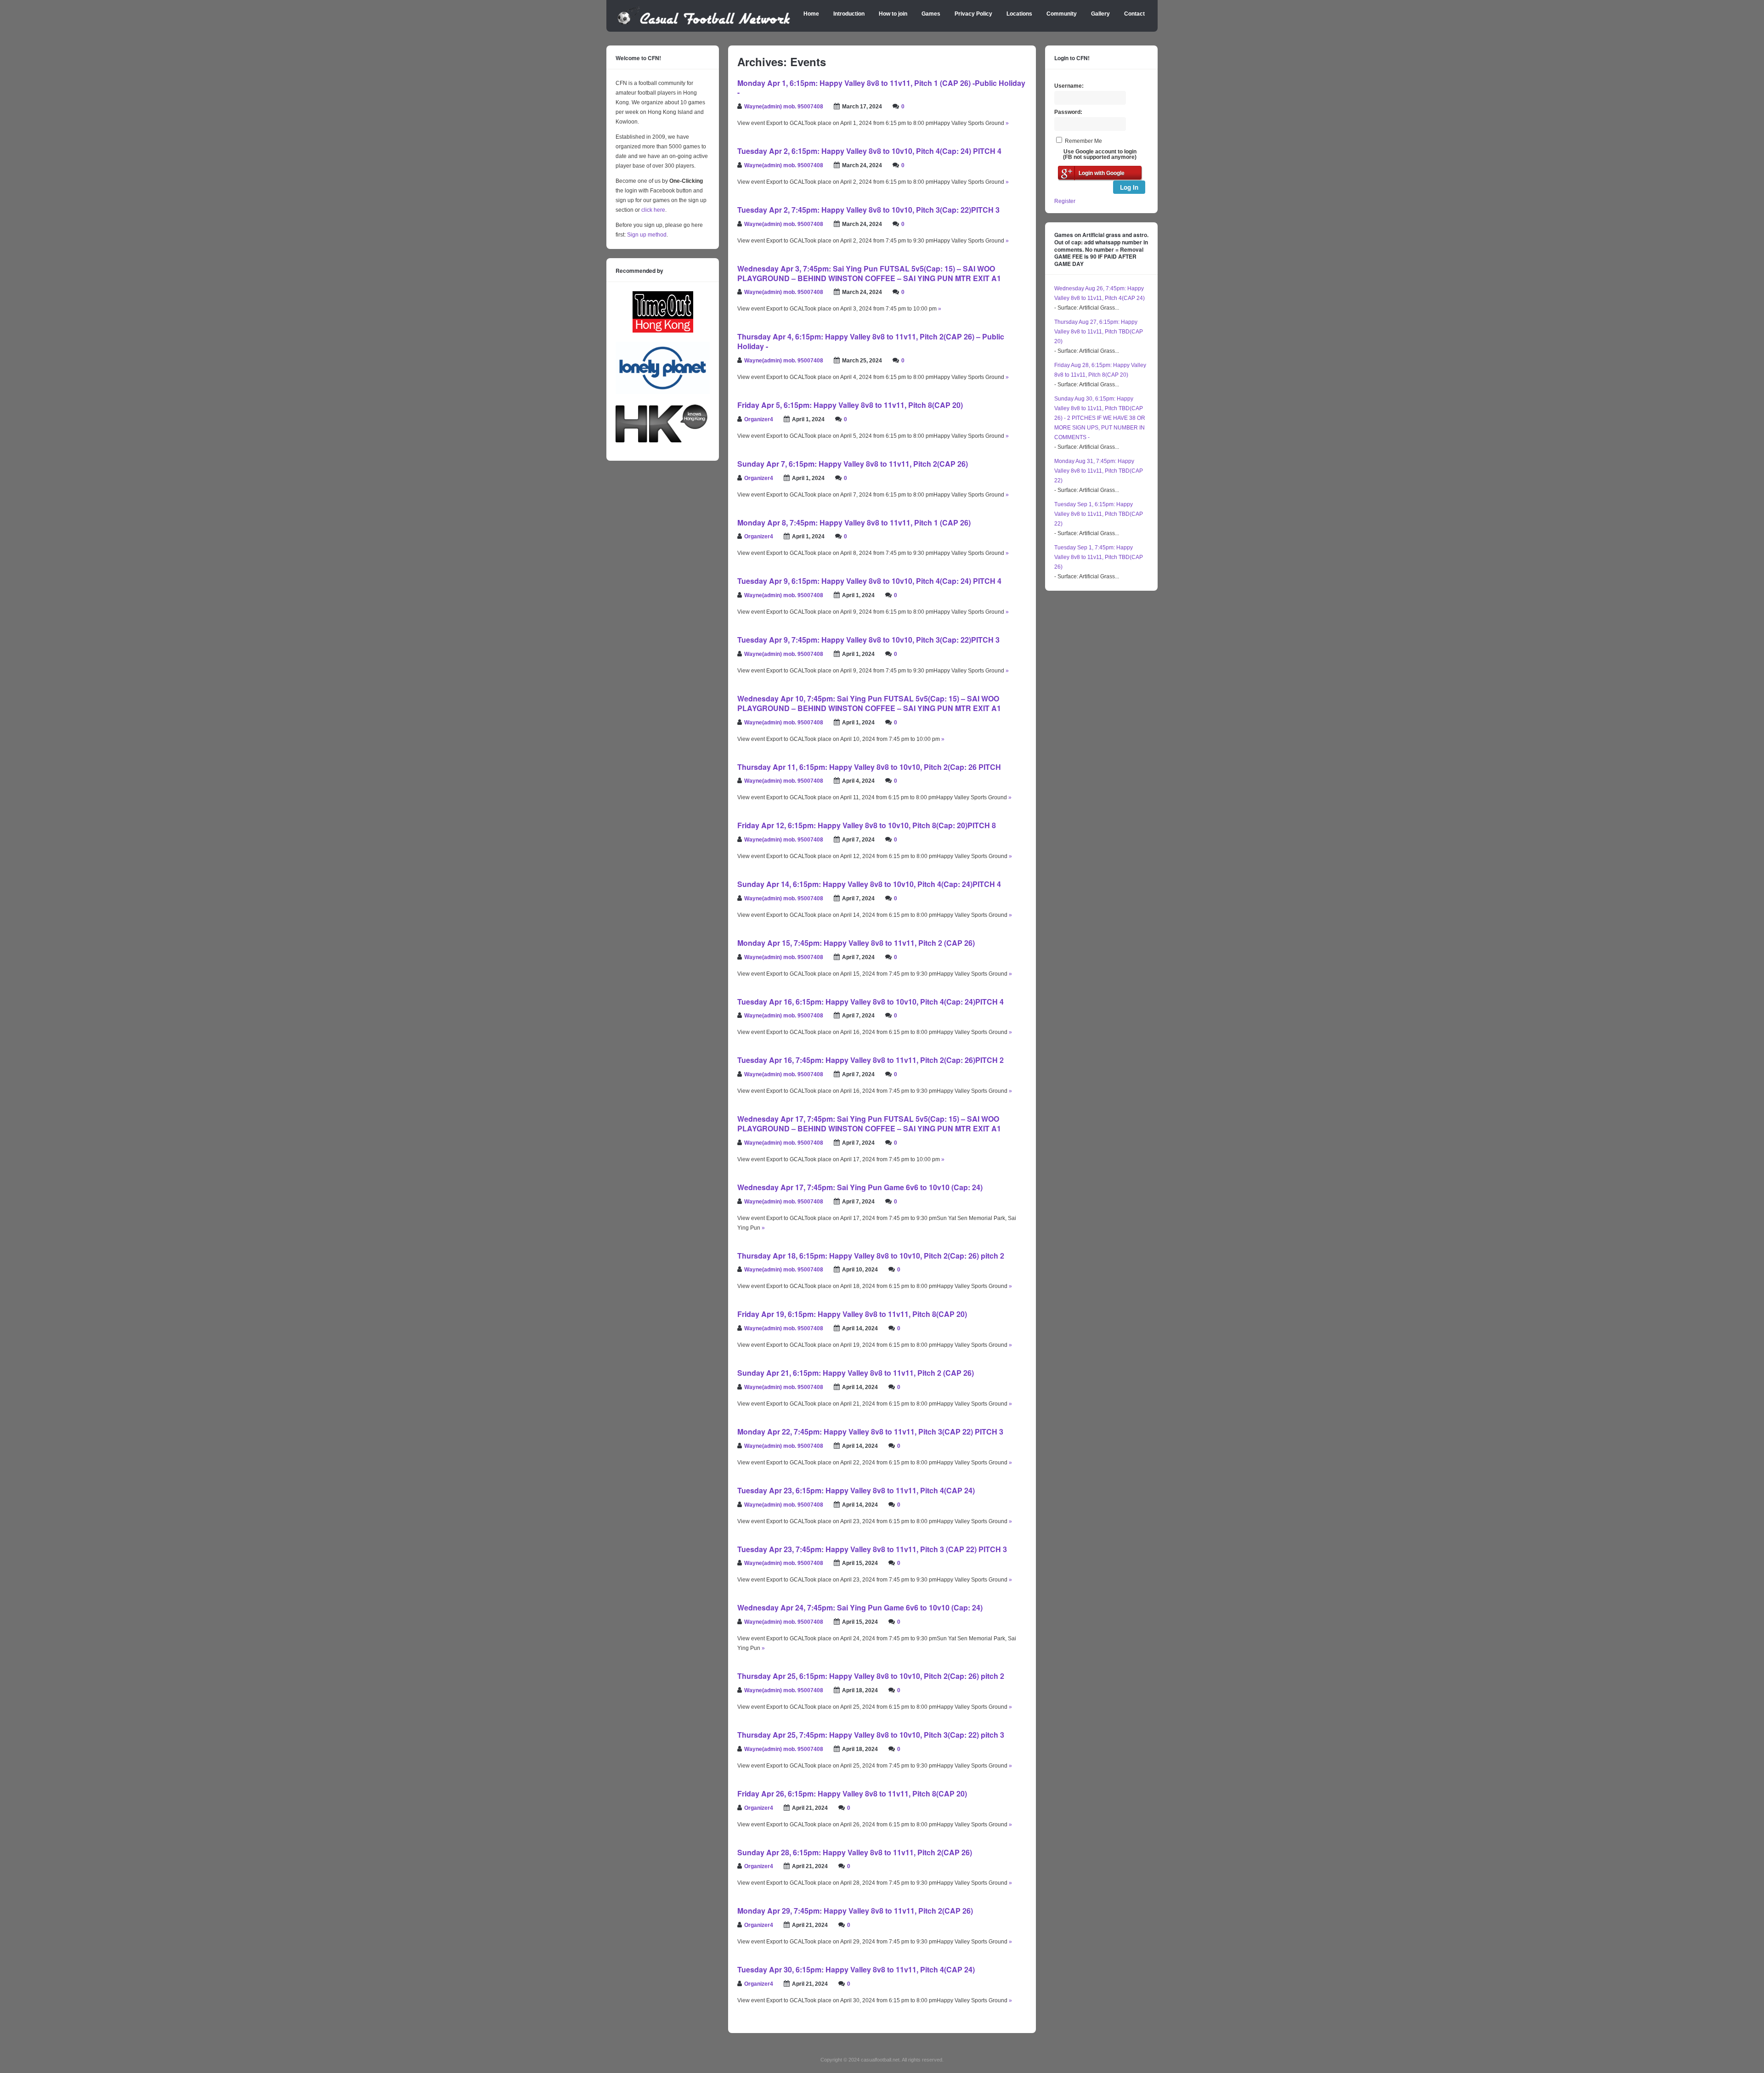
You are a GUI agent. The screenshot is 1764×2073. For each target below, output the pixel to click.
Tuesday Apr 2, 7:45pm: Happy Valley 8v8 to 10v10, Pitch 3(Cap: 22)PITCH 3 (868, 210)
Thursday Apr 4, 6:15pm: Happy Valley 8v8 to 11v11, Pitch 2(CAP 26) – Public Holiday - (871, 341)
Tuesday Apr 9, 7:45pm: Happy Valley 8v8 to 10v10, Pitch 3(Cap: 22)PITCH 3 (868, 640)
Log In (1129, 187)
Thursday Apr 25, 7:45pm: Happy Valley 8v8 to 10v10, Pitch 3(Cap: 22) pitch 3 (871, 1735)
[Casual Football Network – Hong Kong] (704, 23)
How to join (893, 14)
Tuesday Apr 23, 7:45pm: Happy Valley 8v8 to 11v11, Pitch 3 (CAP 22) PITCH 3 (872, 1549)
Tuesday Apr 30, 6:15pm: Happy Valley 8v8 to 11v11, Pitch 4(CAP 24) (856, 1969)
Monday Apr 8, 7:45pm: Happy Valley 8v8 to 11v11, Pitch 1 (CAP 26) (854, 522)
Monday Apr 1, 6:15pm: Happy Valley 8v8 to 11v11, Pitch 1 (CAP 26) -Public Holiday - (881, 88)
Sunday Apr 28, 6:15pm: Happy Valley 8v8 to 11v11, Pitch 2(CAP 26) (855, 1852)
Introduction (849, 14)
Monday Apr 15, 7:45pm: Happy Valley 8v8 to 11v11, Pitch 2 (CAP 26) (856, 943)
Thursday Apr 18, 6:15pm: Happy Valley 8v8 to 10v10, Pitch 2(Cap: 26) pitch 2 (871, 1256)
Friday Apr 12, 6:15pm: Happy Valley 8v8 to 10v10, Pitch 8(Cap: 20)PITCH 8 (867, 825)
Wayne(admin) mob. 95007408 (784, 107)
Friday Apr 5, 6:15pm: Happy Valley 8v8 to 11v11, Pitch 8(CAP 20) (850, 405)
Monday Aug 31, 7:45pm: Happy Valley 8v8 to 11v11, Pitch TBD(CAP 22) (1099, 471)
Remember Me (1083, 141)
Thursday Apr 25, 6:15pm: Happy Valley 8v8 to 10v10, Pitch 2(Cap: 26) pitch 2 (871, 1676)
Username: (1069, 86)
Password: (1068, 112)
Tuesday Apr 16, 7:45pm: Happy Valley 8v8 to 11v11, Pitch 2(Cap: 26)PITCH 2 (871, 1060)
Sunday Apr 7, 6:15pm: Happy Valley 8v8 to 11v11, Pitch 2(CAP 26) (853, 464)
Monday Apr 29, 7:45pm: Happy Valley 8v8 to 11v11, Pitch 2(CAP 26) (855, 1911)
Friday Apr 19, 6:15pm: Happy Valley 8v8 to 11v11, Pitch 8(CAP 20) (852, 1314)
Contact (1134, 14)
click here (653, 210)
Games (931, 14)
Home (811, 14)
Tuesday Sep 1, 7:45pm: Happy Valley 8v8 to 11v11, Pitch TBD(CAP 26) (1099, 557)
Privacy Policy (973, 14)
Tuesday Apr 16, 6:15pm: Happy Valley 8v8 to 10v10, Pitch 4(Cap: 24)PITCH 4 (871, 1002)
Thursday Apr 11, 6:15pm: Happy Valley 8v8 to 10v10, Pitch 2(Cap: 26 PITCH (869, 767)
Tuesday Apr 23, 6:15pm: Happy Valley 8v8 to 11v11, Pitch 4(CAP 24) (856, 1490)
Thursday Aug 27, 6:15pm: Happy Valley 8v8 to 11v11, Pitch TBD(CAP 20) (1099, 332)
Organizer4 (759, 419)
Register (1065, 201)
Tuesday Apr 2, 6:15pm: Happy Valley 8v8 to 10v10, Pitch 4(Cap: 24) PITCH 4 (869, 151)
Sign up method (646, 235)
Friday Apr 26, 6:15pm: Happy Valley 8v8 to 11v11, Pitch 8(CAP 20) (852, 1793)
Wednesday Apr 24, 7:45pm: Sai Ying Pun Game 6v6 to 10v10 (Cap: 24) (860, 1607)
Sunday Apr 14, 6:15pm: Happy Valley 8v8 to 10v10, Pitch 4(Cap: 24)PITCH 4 (869, 884)
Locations (1019, 14)
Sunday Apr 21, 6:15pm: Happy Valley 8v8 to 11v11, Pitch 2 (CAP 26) (856, 1373)
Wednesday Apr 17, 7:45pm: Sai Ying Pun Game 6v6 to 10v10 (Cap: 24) (860, 1187)
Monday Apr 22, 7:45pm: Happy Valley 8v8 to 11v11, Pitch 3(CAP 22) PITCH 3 (870, 1432)
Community (1062, 14)
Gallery (1100, 14)
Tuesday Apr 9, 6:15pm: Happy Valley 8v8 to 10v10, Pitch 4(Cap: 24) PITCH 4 (869, 581)
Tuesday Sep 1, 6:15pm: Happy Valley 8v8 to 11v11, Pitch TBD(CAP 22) (1099, 514)
